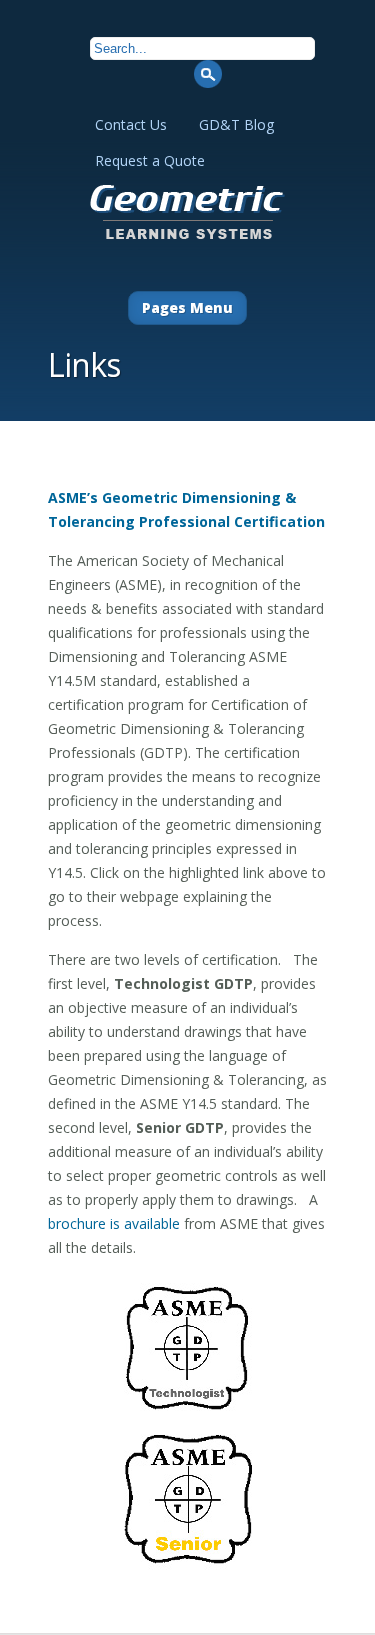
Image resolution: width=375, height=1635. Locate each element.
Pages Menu (187, 307)
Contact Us (131, 124)
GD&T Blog (236, 124)
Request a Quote (150, 160)
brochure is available (114, 1223)
